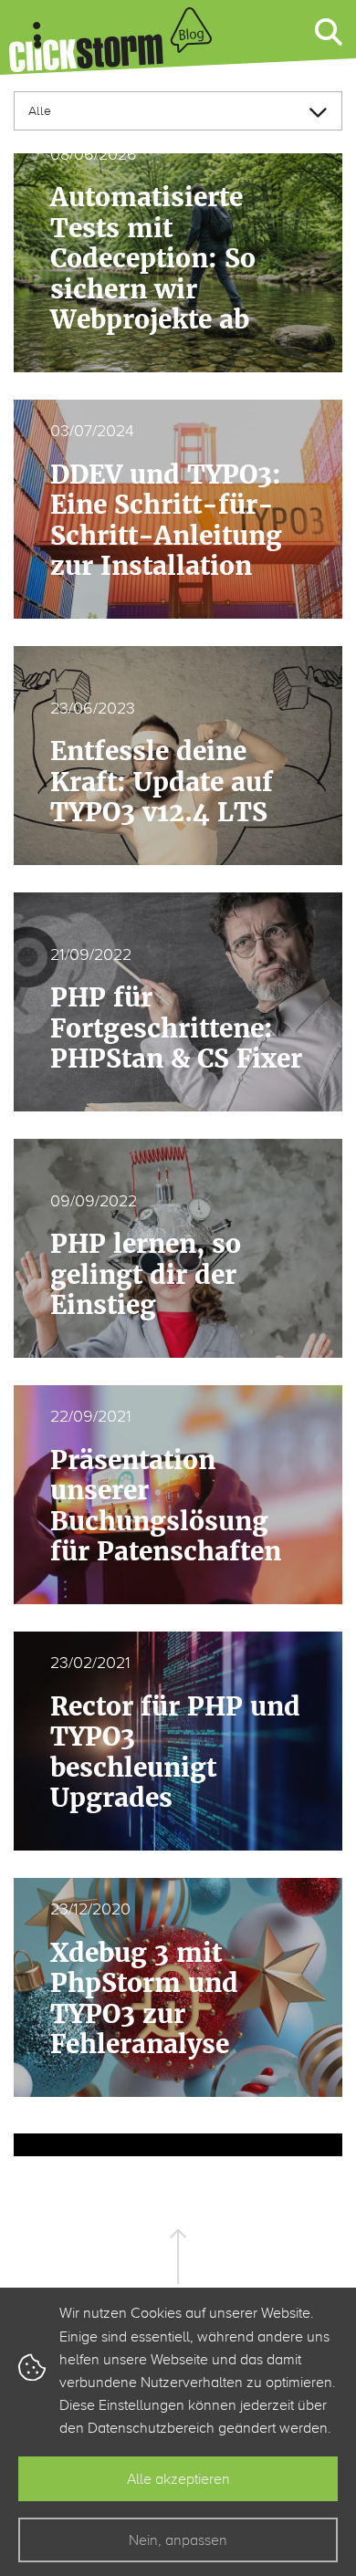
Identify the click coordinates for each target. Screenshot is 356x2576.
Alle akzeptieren (178, 2479)
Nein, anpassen (178, 2540)
